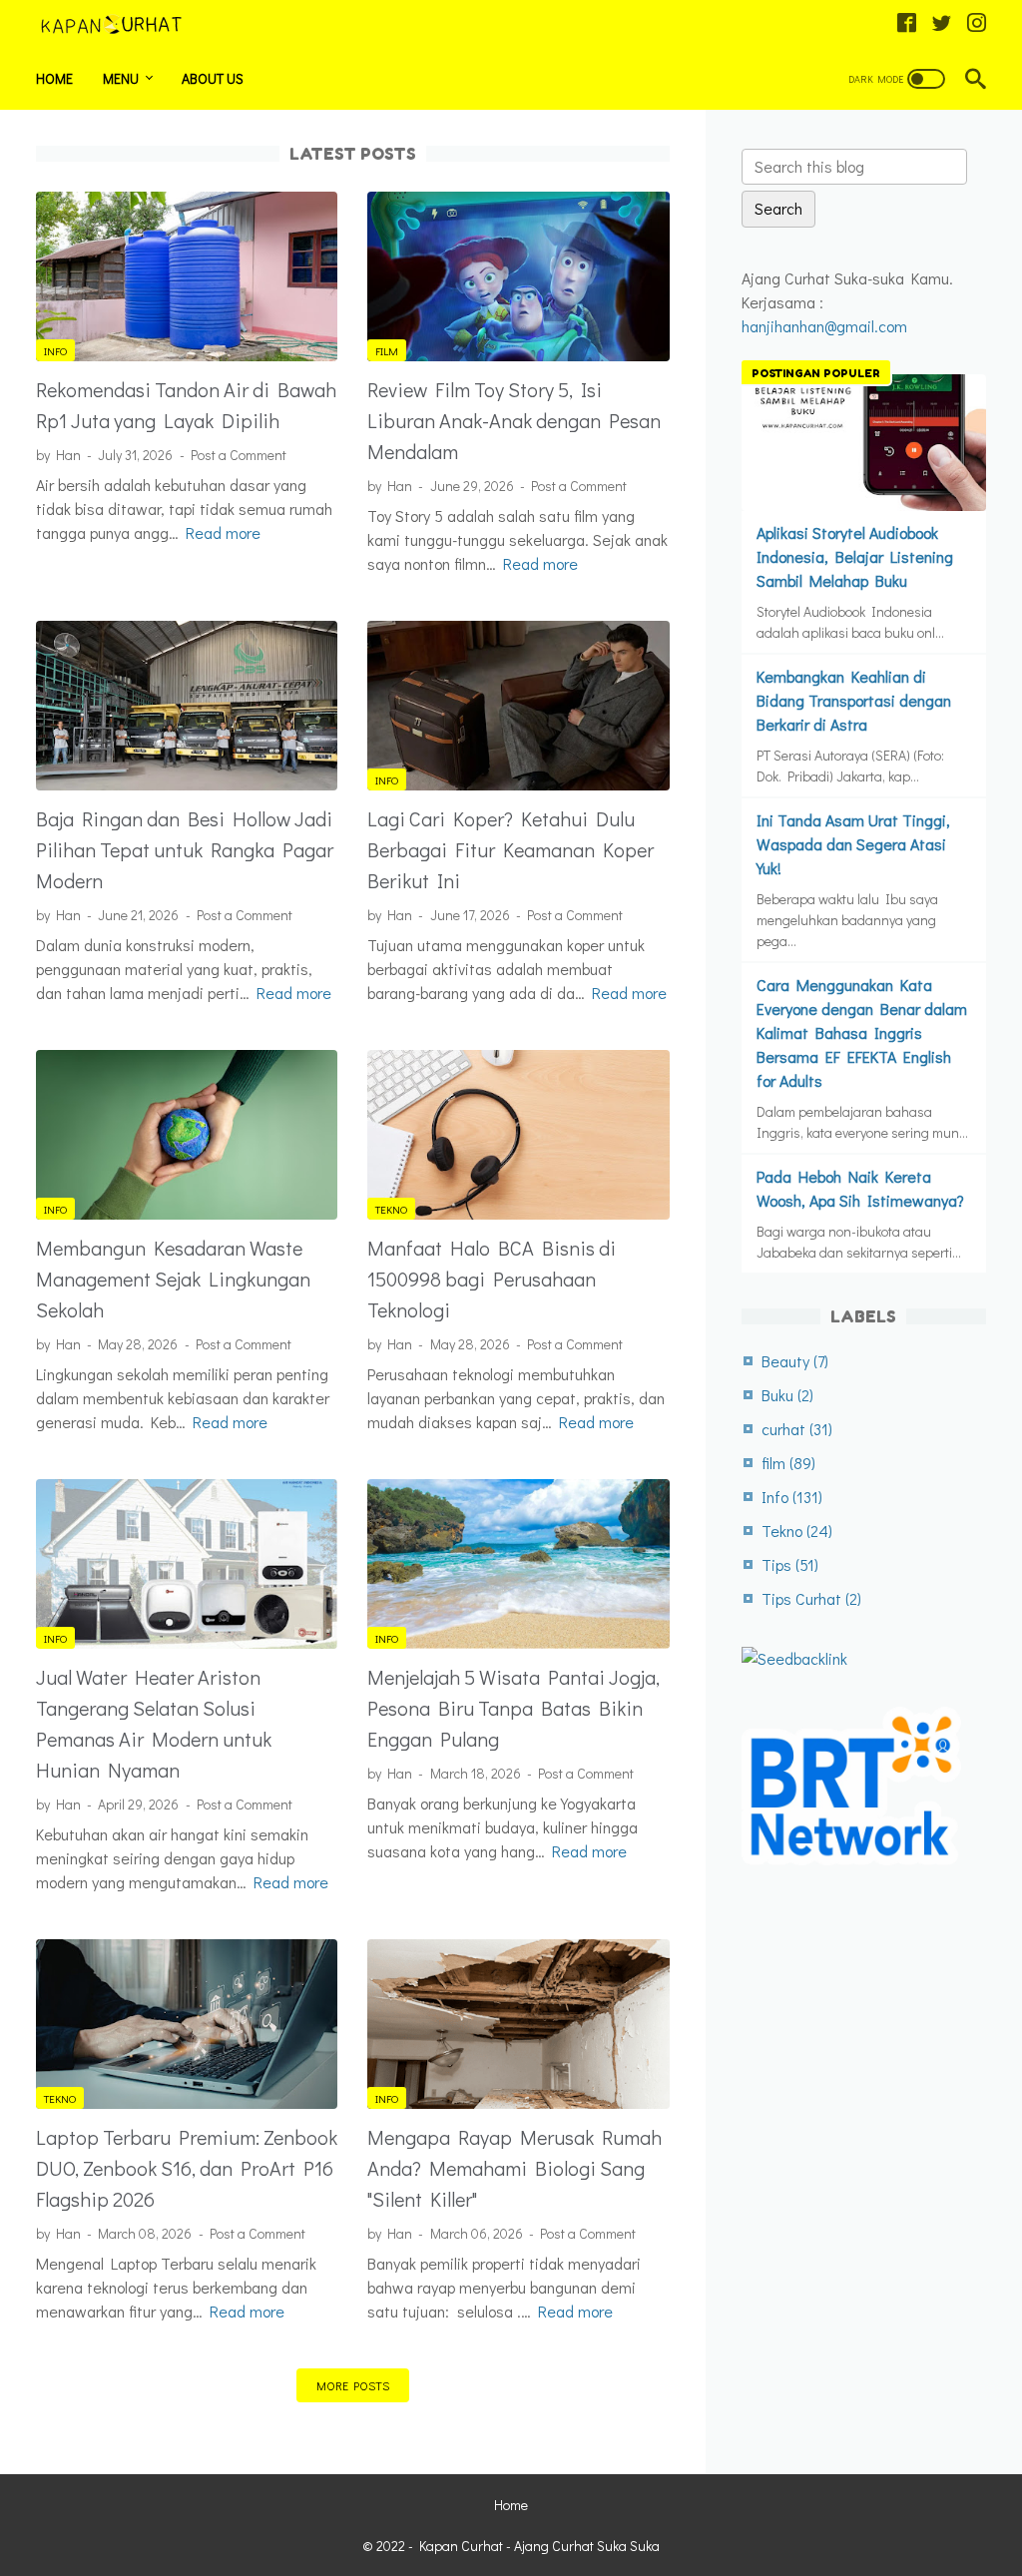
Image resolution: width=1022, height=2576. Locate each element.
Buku (787, 1395)
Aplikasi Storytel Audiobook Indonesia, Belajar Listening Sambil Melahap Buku (855, 556)
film (387, 351)
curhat (797, 1429)
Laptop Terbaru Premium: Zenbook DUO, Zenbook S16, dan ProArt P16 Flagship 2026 (187, 2168)
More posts (353, 2385)
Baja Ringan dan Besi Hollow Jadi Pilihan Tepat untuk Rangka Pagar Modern (185, 849)
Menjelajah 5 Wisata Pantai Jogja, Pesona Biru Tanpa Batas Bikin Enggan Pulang (513, 1708)
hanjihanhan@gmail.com (824, 326)
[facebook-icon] (907, 24)
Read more (223, 532)
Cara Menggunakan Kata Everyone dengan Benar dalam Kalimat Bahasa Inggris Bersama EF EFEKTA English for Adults (862, 1032)
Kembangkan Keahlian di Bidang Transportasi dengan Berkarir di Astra (854, 700)
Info (55, 351)
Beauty (795, 1361)
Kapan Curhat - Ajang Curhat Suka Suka (539, 2546)
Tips (790, 1564)
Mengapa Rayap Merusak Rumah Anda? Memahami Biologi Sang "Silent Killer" (514, 2168)
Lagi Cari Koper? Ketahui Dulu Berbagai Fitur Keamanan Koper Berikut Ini (511, 849)
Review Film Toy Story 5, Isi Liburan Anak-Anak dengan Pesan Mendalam (514, 420)
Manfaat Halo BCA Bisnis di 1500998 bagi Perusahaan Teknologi (492, 1279)
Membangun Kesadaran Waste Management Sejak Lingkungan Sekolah (173, 1279)
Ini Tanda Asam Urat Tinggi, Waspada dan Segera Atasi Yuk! (853, 844)
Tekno (391, 1209)
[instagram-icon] (977, 24)
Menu (121, 78)
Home (54, 78)
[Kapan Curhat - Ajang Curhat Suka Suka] (123, 24)
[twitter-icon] (942, 24)
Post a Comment (239, 455)
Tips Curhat (811, 1598)
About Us (213, 78)
